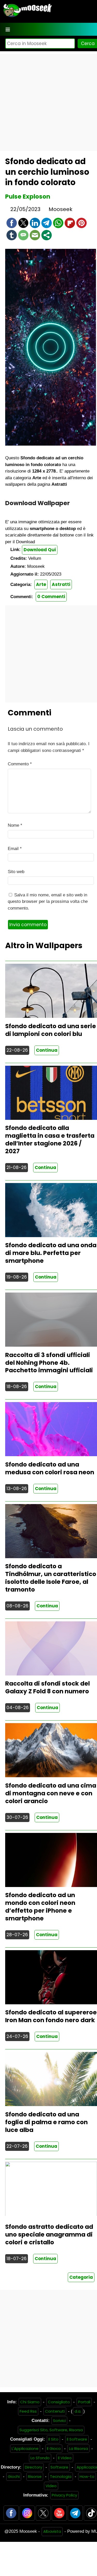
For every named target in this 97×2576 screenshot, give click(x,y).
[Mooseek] (27, 17)
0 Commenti (51, 597)
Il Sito (53, 2439)
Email (15, 849)
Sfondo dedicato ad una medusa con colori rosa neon (50, 1468)
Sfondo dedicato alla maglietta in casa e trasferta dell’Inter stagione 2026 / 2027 (50, 1140)
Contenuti (55, 2411)
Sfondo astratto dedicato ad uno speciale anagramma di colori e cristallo (49, 2234)
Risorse (35, 2476)
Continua (47, 1050)
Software (59, 2467)
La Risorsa (79, 2448)
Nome (15, 825)
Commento (20, 764)
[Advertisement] (48, 102)
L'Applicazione (25, 2448)
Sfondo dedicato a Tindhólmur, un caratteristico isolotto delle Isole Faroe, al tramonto (51, 1578)
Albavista (52, 2531)
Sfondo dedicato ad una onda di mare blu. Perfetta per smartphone (51, 1253)
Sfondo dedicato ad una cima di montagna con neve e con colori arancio (51, 1793)
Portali (84, 2402)
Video (51, 2486)
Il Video (65, 2458)
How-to (87, 2476)
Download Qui (40, 550)
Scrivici (59, 2421)
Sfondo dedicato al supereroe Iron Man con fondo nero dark (51, 2016)
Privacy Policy (64, 2495)
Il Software (77, 2439)
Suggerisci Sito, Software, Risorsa (51, 2430)
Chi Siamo (30, 2402)
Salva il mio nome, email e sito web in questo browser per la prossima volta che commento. (48, 902)
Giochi (14, 2476)
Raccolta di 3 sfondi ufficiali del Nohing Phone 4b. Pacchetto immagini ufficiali (49, 1363)
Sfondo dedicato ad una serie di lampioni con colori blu (51, 1030)
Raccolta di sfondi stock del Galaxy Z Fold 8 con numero (47, 1687)
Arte (41, 584)
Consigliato (59, 2402)
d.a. (78, 2411)
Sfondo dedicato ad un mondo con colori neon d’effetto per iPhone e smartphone (40, 1907)
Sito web (16, 872)
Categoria (81, 2277)
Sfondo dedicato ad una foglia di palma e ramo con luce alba (46, 2122)
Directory (33, 2467)
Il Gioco (54, 2448)
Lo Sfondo (40, 2458)
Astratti (61, 584)
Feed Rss (28, 2411)
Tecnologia (61, 2476)
